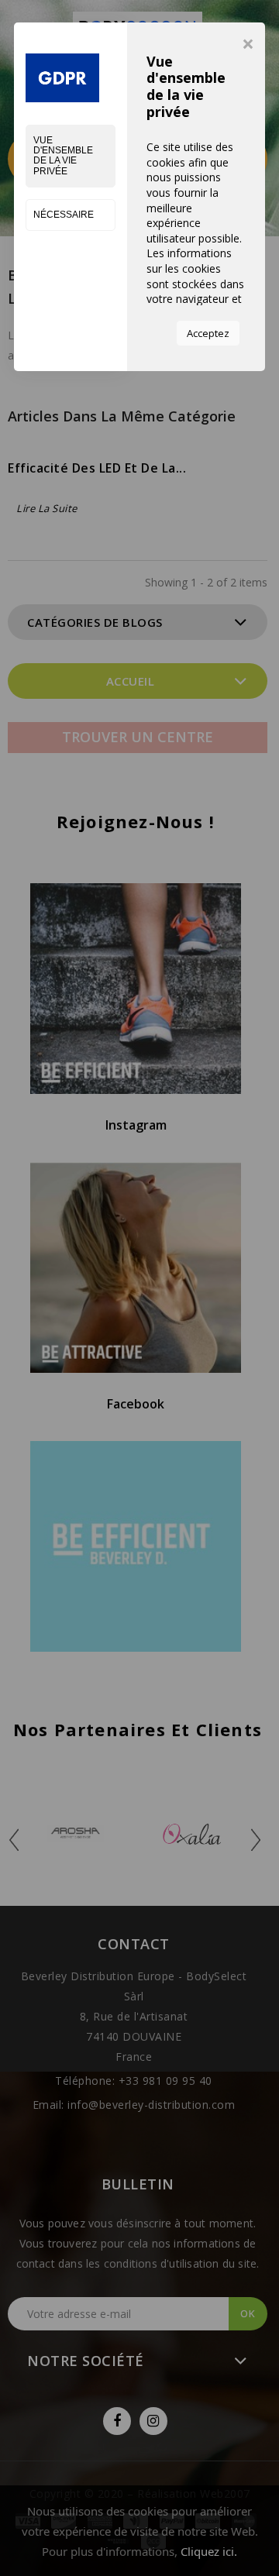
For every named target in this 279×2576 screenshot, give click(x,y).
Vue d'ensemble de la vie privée (63, 156)
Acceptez (208, 333)
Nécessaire (64, 215)
